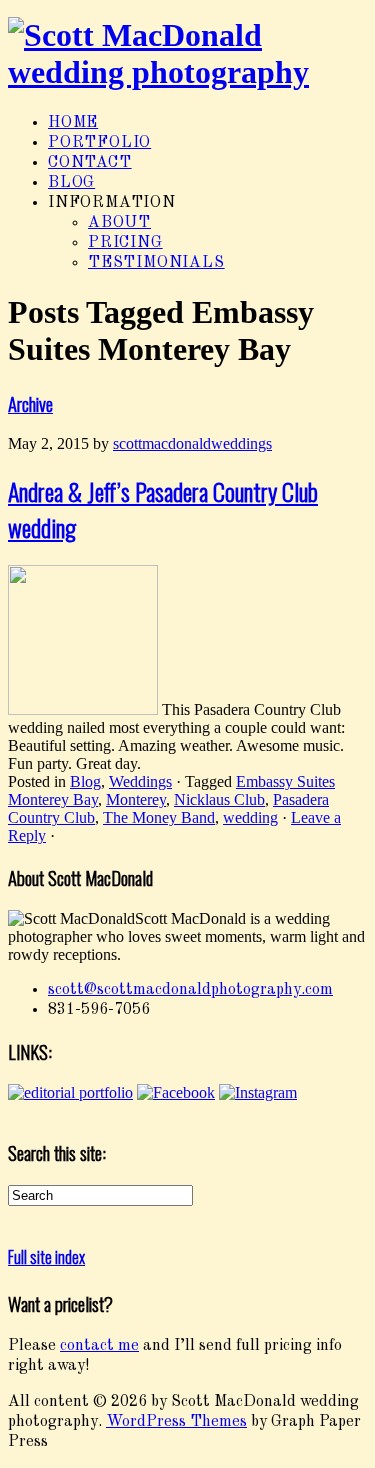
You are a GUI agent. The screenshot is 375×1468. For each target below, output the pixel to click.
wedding (250, 817)
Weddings (140, 781)
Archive (30, 403)
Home (73, 123)
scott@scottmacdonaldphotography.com (190, 990)
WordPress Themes (176, 1422)
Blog (71, 183)
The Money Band (159, 817)
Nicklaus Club (219, 799)
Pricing (125, 243)
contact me (99, 1346)
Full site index (46, 1257)
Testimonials (156, 263)
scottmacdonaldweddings (192, 443)
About (119, 223)
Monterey (136, 799)
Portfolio (99, 143)
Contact (90, 163)
